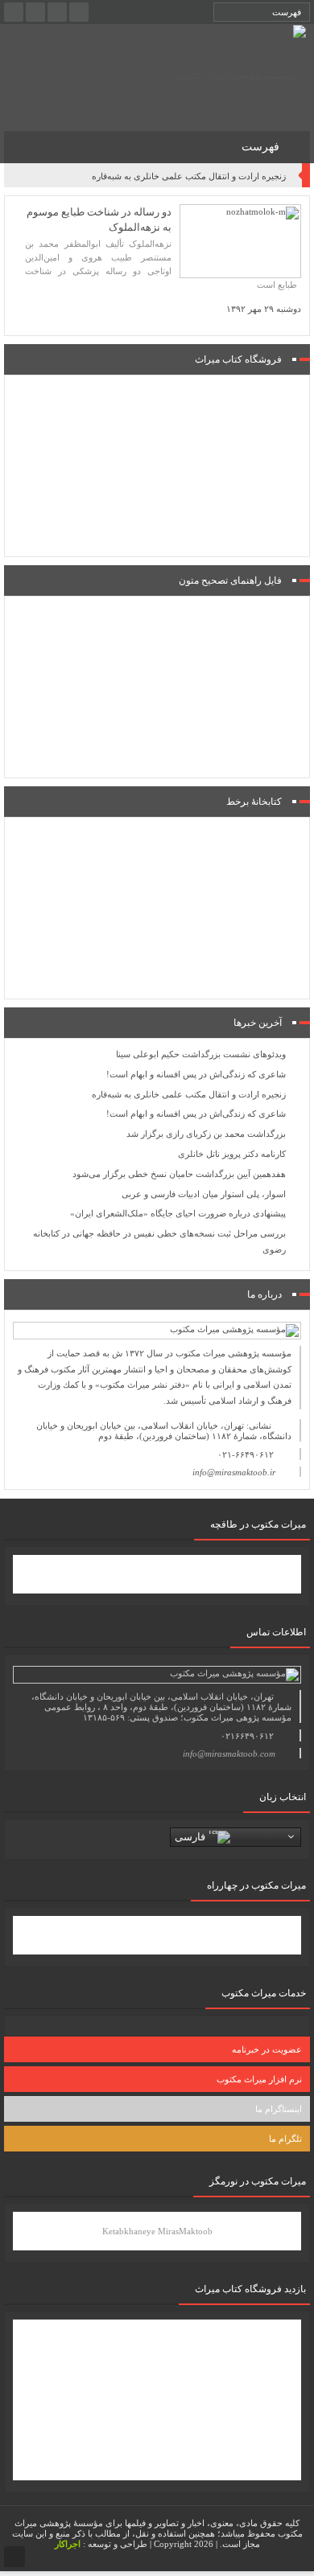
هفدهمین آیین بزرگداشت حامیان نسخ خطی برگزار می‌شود (179, 1174)
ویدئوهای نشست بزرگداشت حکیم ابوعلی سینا (201, 1054)
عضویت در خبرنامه (267, 2049)
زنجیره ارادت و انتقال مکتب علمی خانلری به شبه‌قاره (189, 176)
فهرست (262, 147)
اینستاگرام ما (279, 2109)
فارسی (192, 1836)
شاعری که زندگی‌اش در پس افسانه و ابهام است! (196, 1074)
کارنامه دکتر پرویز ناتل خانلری (232, 1154)
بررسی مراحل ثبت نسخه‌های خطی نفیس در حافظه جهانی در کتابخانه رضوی (159, 1241)
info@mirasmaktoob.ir (234, 1472)
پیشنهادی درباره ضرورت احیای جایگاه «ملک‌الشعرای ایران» (178, 1213)
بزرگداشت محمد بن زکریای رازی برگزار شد (206, 1134)
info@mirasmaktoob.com (229, 1754)
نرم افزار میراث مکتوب (259, 2079)
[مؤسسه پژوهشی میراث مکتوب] (242, 76)
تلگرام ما (285, 2139)
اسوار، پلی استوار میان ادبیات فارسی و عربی (204, 1194)
